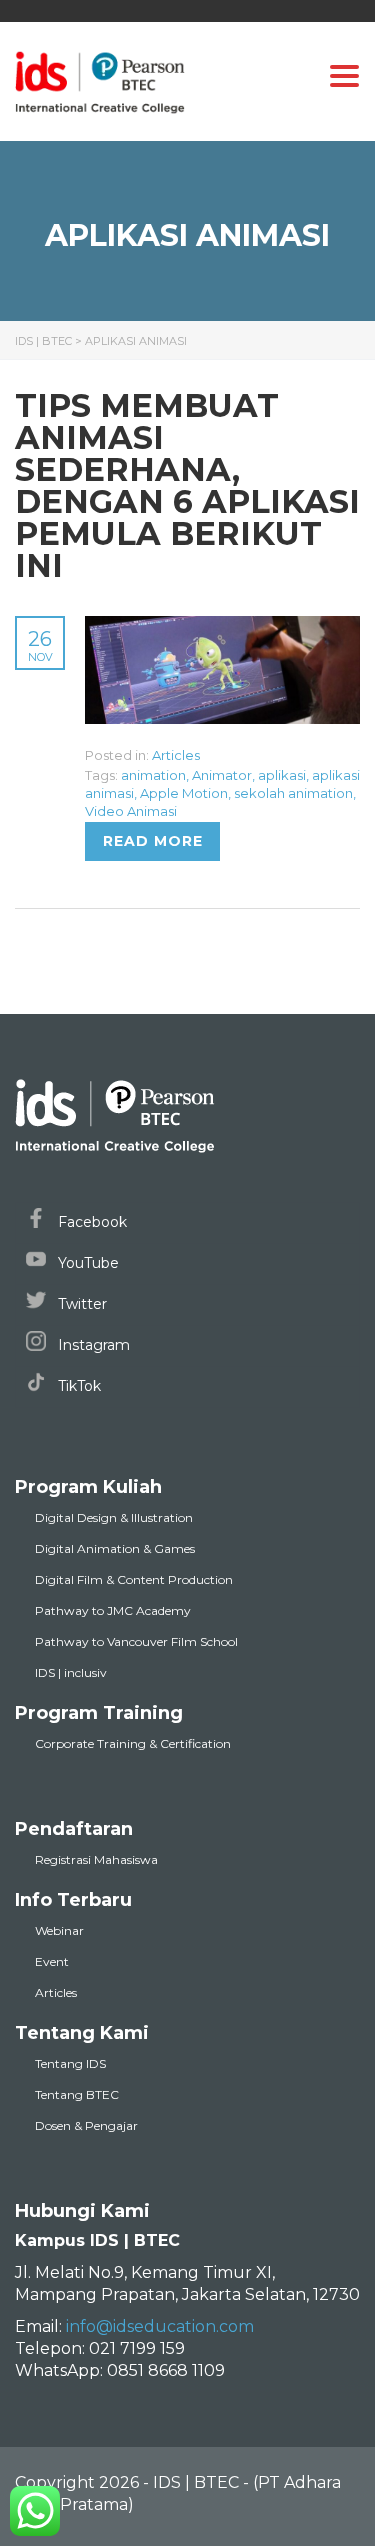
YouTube (86, 1263)
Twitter (80, 1304)
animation (153, 775)
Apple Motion (184, 793)
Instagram (92, 1345)
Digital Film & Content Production (134, 1579)
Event (52, 1961)
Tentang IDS (70, 2063)
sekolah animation (293, 793)
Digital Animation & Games (115, 1548)
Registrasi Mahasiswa (96, 1859)
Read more (153, 841)
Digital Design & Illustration (114, 1517)
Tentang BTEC (77, 2094)
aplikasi (282, 775)
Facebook (90, 1222)
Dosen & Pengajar (86, 2125)
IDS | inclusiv (71, 1672)
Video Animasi (131, 811)
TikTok (77, 1386)
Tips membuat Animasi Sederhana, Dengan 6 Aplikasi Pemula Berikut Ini (187, 485)
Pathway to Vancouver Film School (136, 1641)
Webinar (59, 1930)
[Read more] (222, 627)
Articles (176, 755)
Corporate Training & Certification (133, 1743)
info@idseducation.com (160, 2326)
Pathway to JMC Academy (113, 1610)
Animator (222, 775)
